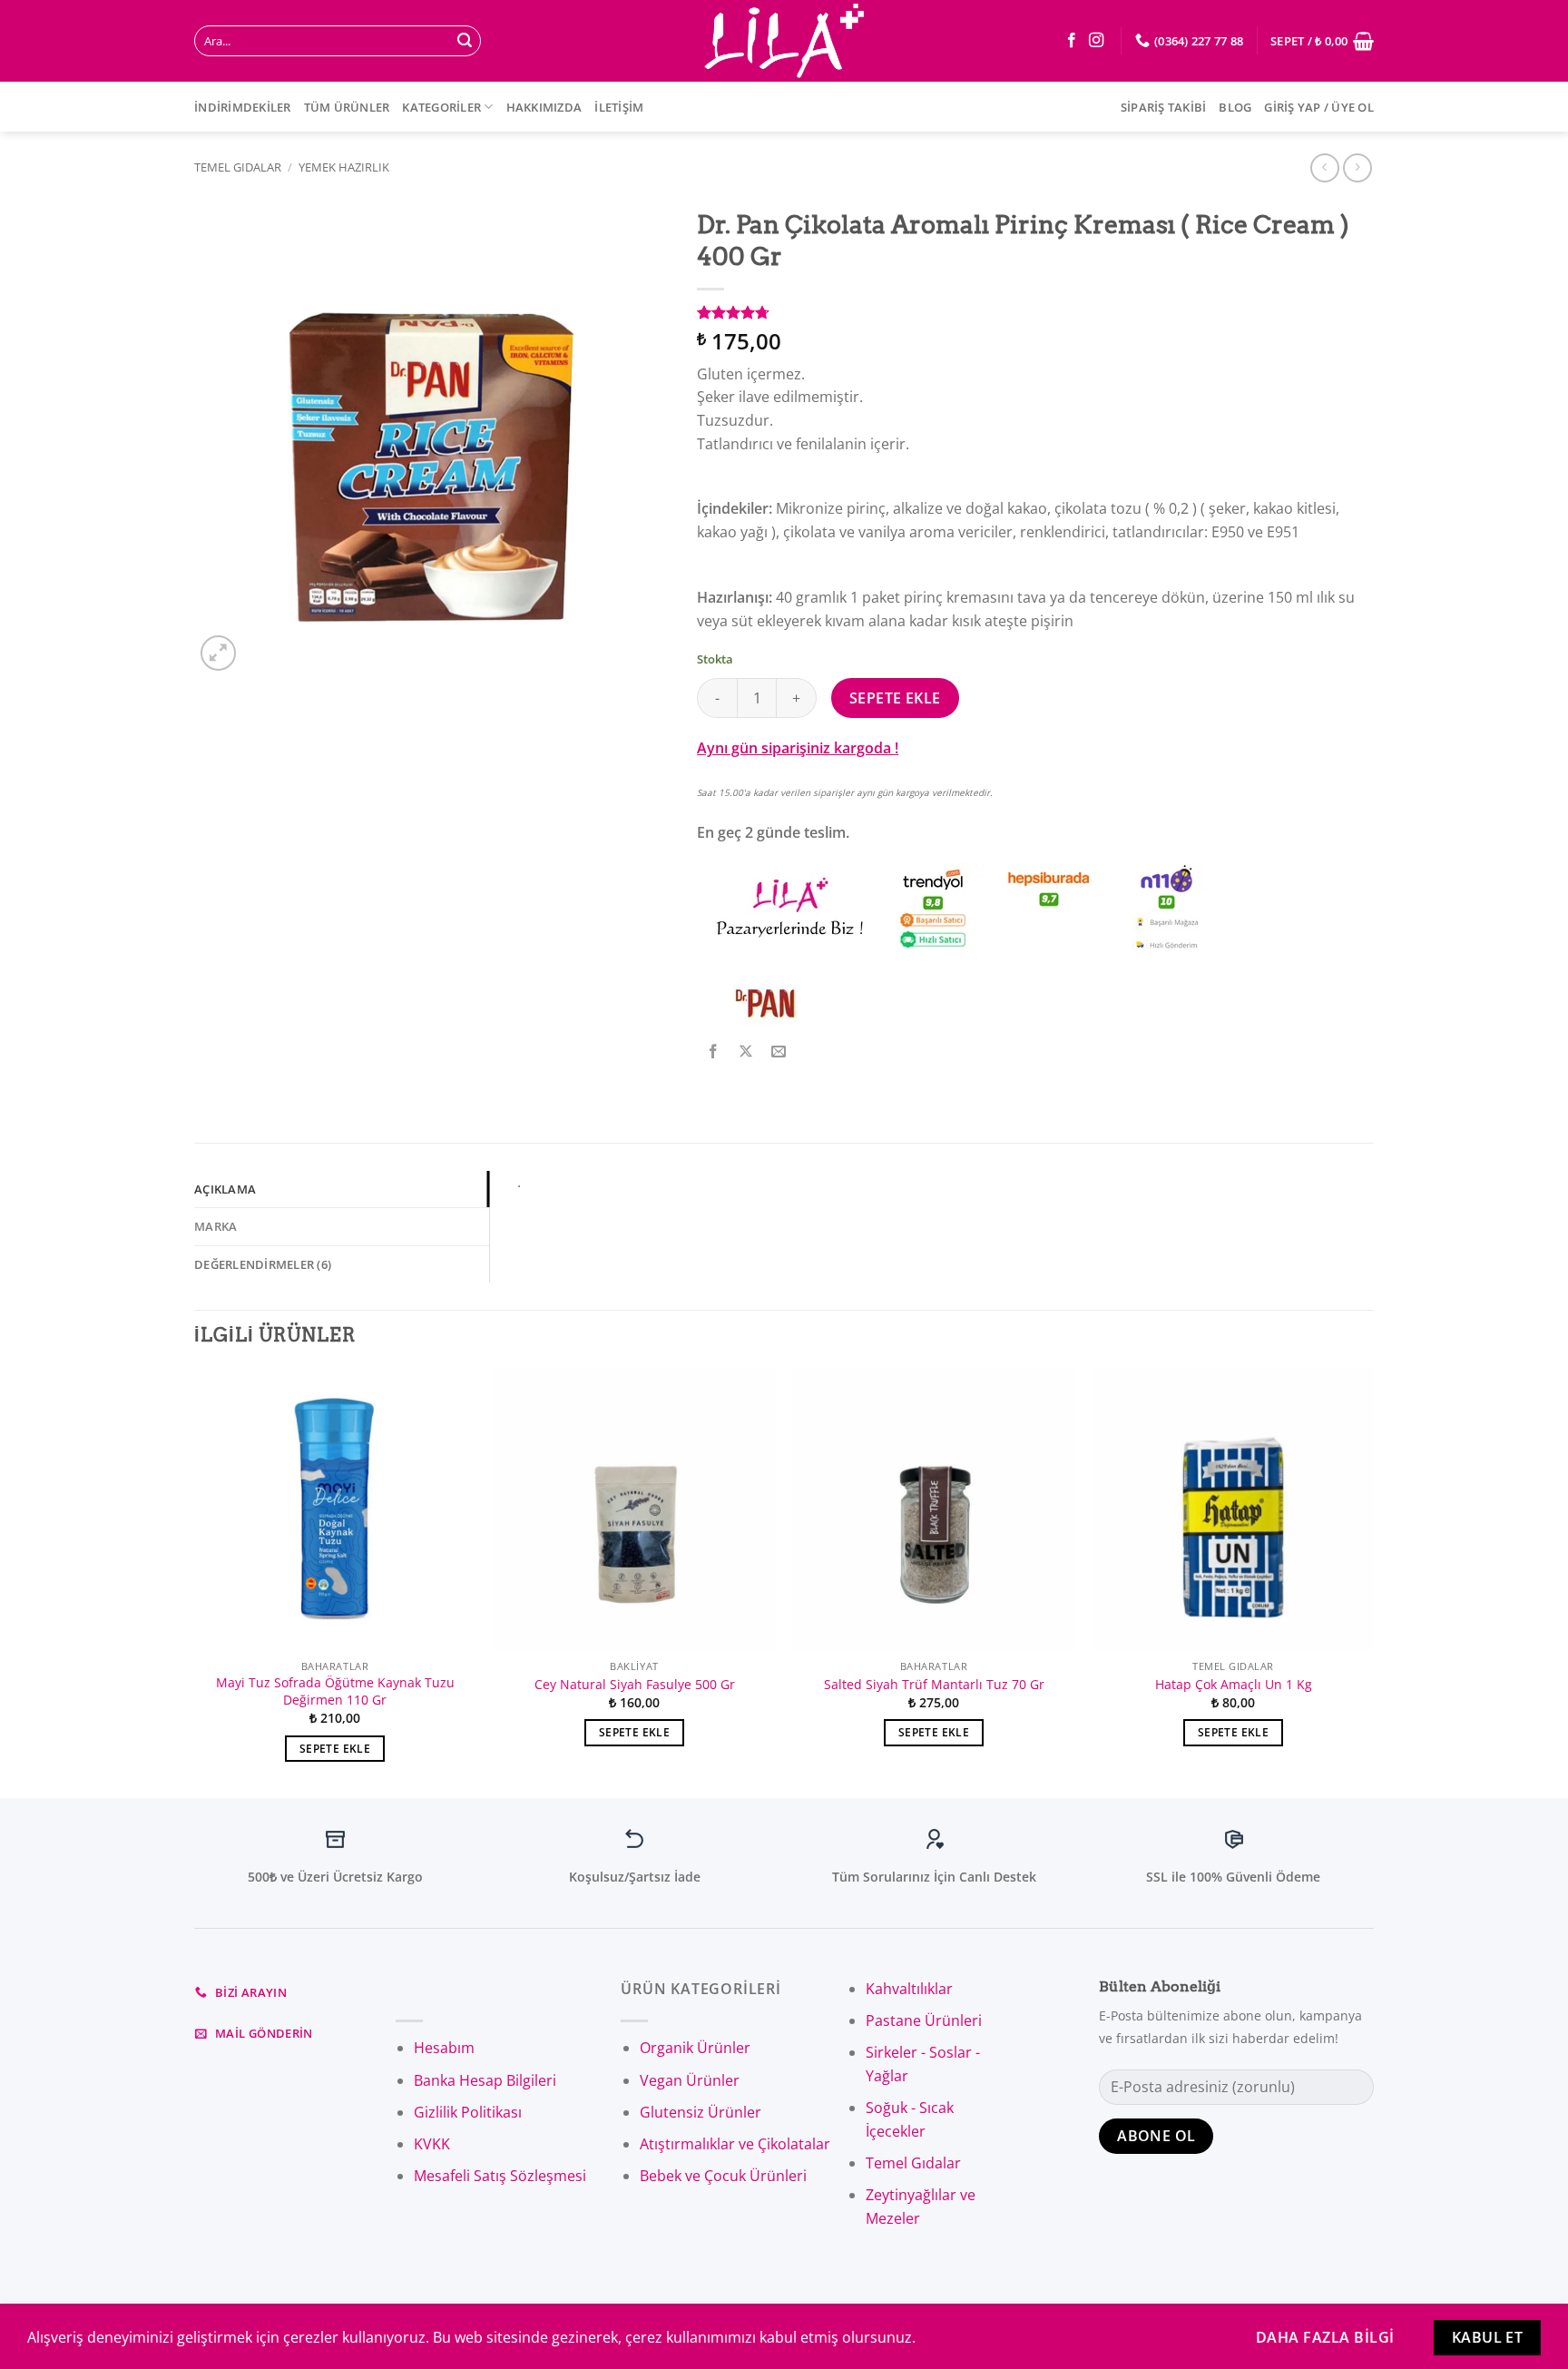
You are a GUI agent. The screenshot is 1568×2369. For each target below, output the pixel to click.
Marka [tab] (216, 1226)
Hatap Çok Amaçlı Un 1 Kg (1234, 1685)
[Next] (1373, 1582)
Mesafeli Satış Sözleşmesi (500, 2176)
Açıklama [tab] (225, 1189)
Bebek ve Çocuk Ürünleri (723, 2176)
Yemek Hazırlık (344, 167)
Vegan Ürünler (690, 2080)
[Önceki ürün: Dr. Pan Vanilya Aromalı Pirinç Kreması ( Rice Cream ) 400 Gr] (1357, 167)
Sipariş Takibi (1164, 107)
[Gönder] (465, 41)
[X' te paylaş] (746, 1052)
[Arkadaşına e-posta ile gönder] (779, 1052)
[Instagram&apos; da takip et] (1096, 41)
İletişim (619, 107)
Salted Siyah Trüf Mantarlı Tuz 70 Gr (934, 1685)
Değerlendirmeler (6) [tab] (263, 1264)
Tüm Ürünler (347, 107)
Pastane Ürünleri (924, 2020)
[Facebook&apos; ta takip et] (1072, 41)
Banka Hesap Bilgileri (485, 2080)
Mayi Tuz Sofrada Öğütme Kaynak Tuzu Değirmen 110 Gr (335, 1691)
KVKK (432, 2144)
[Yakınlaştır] (218, 653)
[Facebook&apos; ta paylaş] (714, 1052)
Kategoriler (441, 107)
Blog (1235, 107)
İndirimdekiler (243, 107)
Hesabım (444, 2048)
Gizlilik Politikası (468, 2112)
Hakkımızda (544, 107)
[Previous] (195, 1582)
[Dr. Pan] (765, 1003)
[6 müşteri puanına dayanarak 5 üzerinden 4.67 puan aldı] (1035, 312)
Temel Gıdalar (238, 167)
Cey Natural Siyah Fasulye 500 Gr (635, 1685)
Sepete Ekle (895, 698)
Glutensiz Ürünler (701, 2112)
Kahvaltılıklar (909, 1989)
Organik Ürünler (695, 2048)
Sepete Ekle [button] (335, 1749)
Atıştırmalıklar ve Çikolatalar (735, 2144)
